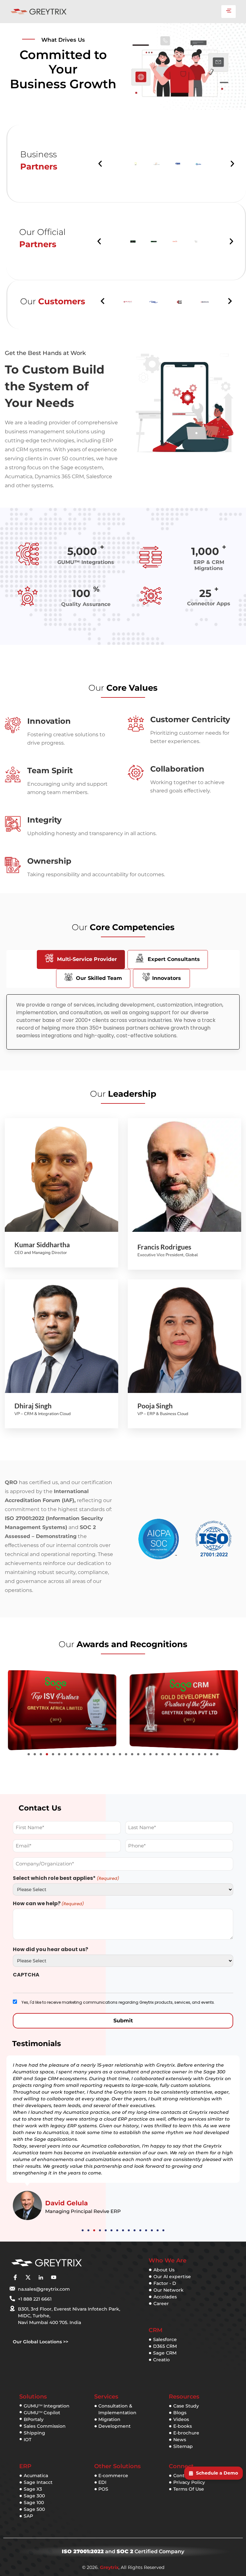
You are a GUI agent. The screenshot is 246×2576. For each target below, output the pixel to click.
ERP (25, 2466)
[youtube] (53, 2277)
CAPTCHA (26, 1975)
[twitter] (28, 2277)
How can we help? (48, 1904)
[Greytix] (66, 2263)
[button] (100, 164)
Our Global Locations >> (41, 2342)
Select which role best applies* (66, 1878)
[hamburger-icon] (229, 12)
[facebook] (15, 2277)
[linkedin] (41, 2277)
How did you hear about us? (50, 1949)
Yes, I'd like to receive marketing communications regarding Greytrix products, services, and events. (118, 2002)
